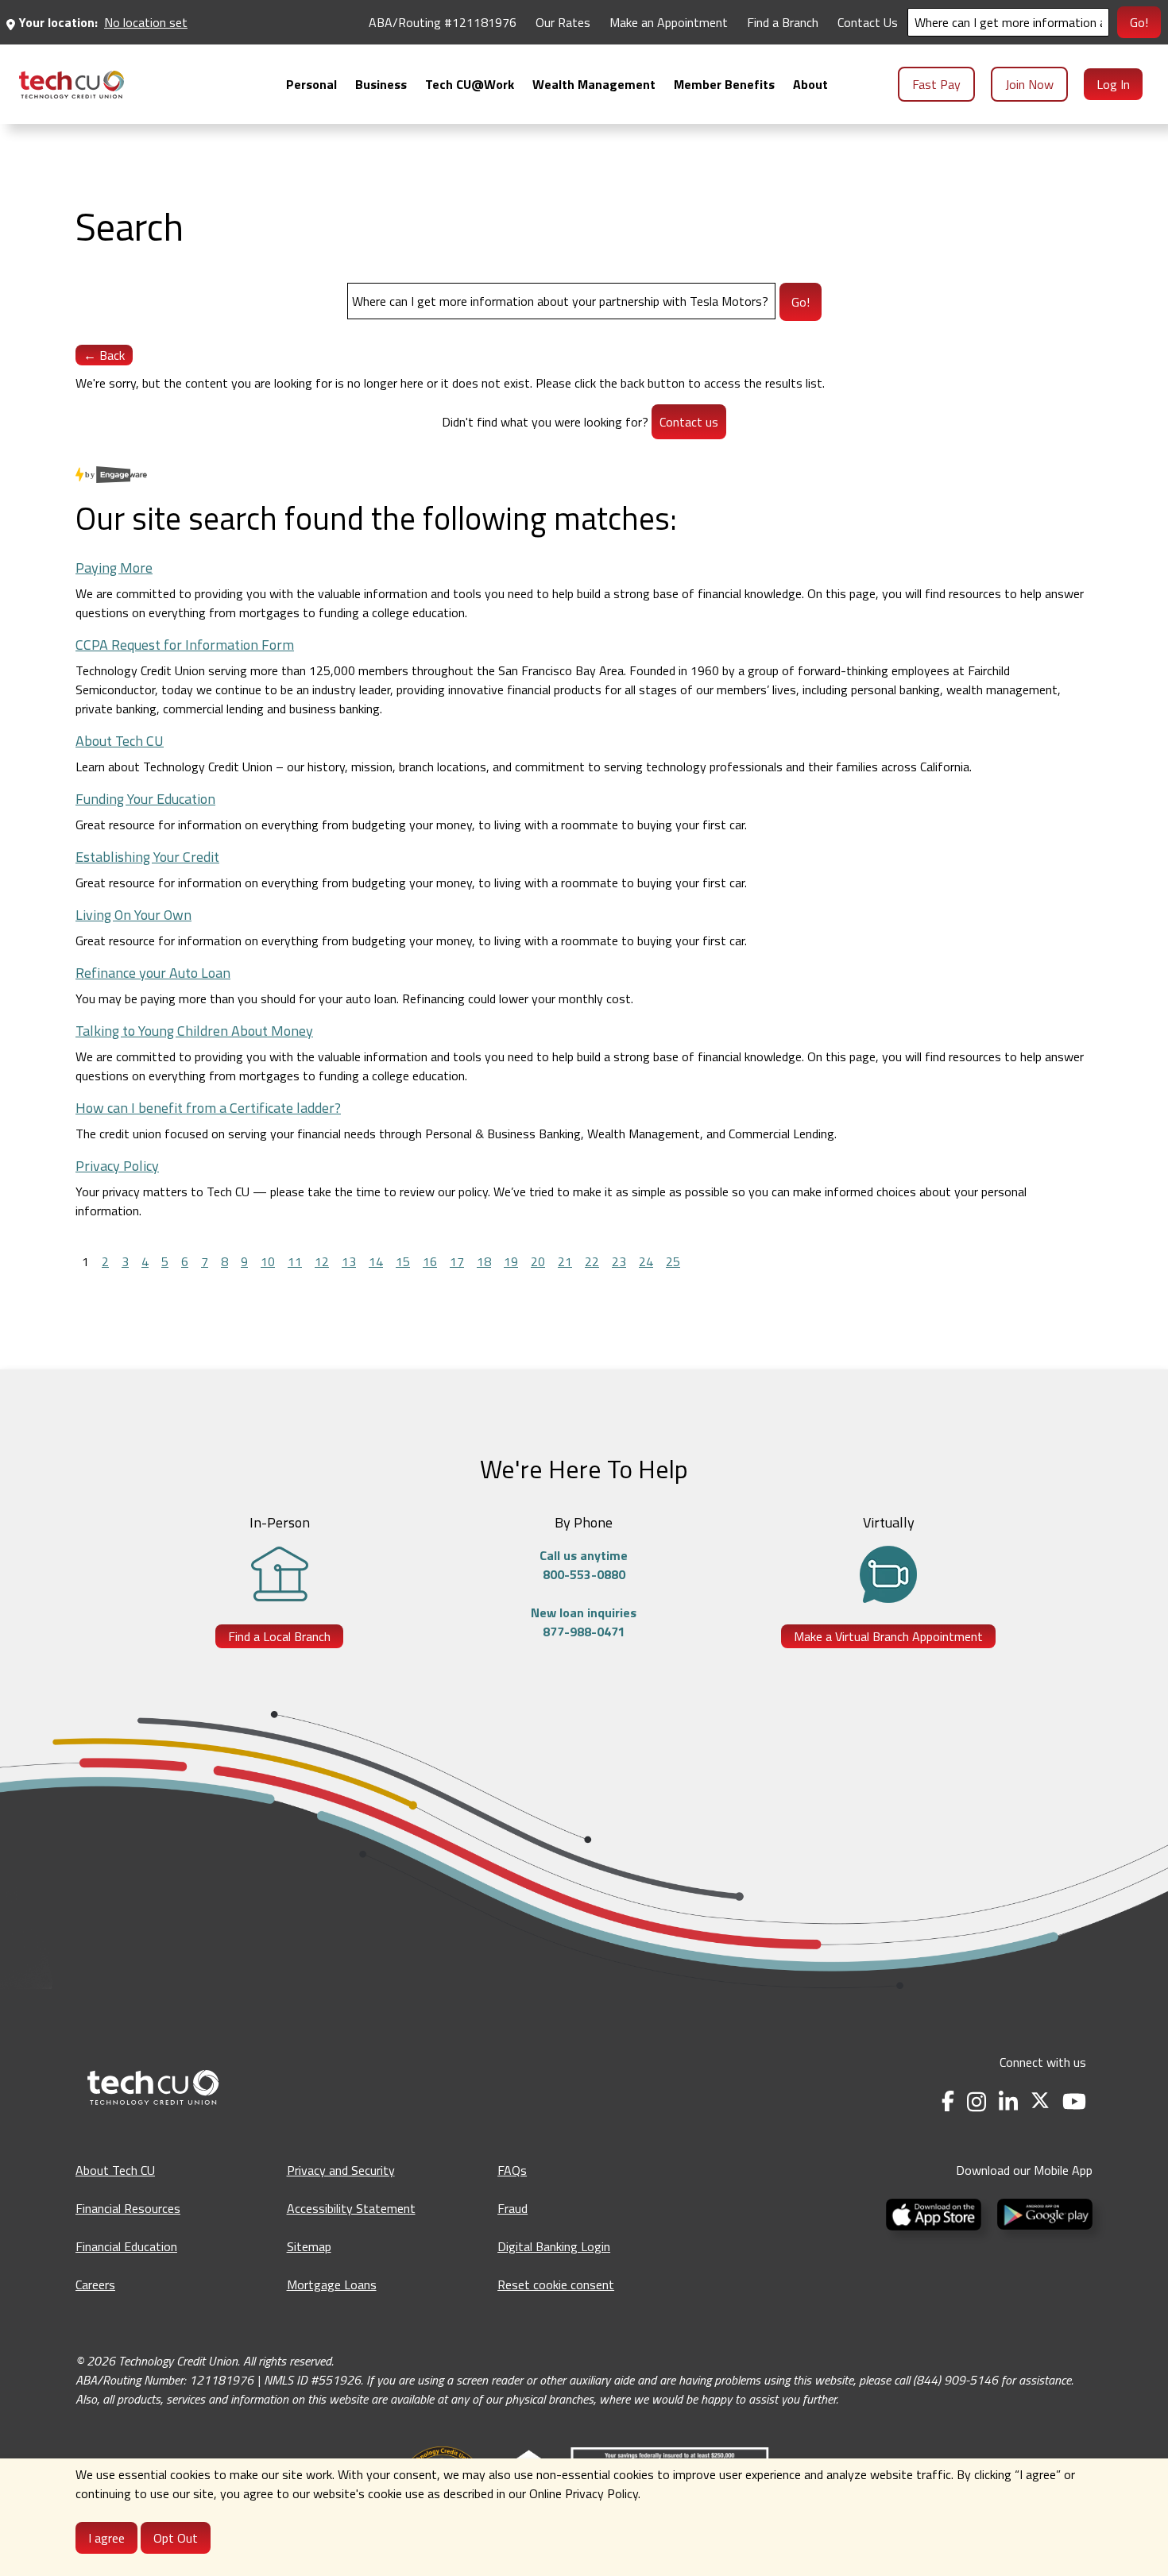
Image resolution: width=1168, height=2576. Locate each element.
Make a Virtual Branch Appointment (888, 1636)
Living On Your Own (133, 915)
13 (349, 1261)
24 (646, 1261)
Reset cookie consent (556, 2284)
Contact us (689, 422)
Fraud (512, 2208)
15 (403, 1261)
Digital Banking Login (554, 2246)
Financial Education (126, 2246)
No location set (146, 22)
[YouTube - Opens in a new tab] (1074, 2101)
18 (484, 1261)
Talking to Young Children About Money (194, 1031)
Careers (95, 2284)
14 (376, 1261)
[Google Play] (1042, 2213)
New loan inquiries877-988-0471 (584, 1622)
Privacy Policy (117, 1166)
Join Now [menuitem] (1029, 84)
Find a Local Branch (279, 1636)
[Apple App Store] (935, 2213)
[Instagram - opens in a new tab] (977, 2101)
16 (430, 1261)
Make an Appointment (669, 22)
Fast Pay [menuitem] (936, 84)
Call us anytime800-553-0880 (584, 1565)
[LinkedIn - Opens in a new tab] (1008, 2101)
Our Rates (563, 22)
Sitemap (309, 2246)
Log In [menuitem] (1113, 84)
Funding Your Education (145, 799)
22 (592, 1261)
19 (511, 1261)
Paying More (114, 568)
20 (538, 1261)
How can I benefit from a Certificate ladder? (208, 1108)
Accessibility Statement (351, 2208)
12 (322, 1261)
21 (565, 1261)
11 (295, 1261)
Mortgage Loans (332, 2284)
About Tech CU (120, 741)
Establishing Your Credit (147, 857)
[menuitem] (72, 85)
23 (619, 1261)
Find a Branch (783, 22)
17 (457, 1261)
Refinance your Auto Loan (153, 973)
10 (268, 1261)
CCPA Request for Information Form (185, 645)
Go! (1139, 22)
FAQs (512, 2170)
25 (673, 1261)
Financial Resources (128, 2208)
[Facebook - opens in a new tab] (948, 2101)
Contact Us (868, 22)
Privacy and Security (341, 2170)
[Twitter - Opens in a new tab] (1040, 2101)
